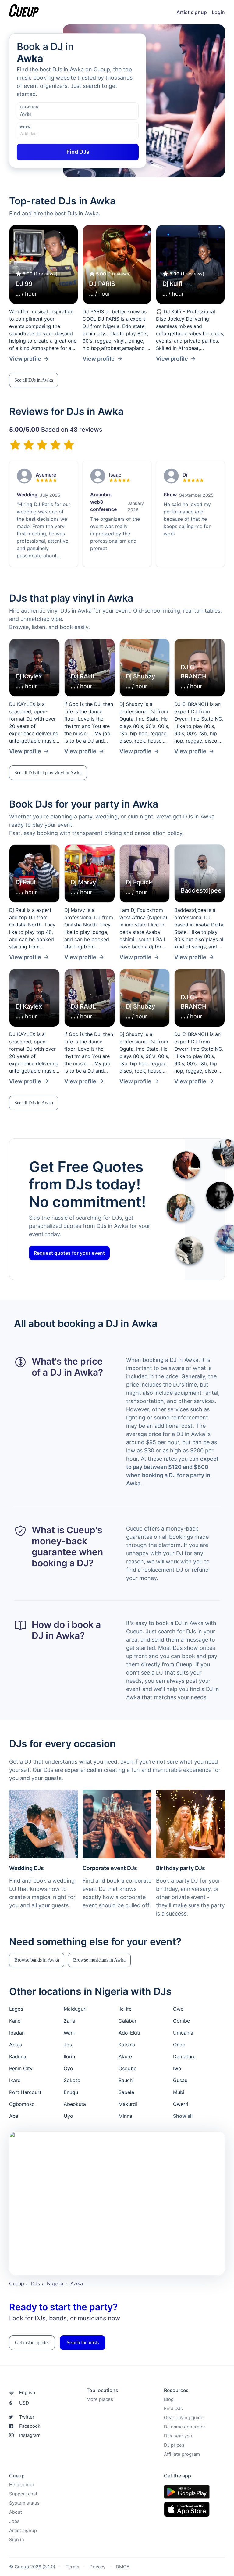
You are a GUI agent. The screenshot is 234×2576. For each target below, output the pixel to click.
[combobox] (50, 114)
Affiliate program (182, 2454)
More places (100, 2399)
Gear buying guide (184, 2418)
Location (29, 107)
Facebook (30, 2426)
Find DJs (173, 2408)
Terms (72, 2567)
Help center (22, 2485)
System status (24, 2503)
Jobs (14, 2521)
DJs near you (178, 2436)
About (16, 2512)
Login (218, 12)
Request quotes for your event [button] (69, 1253)
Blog (169, 2399)
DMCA (123, 2567)
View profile (25, 359)
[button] (34, 380)
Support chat (23, 2494)
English (27, 2393)
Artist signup (192, 12)
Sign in (17, 2540)
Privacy (97, 2567)
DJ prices (174, 2445)
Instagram (30, 2435)
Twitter (27, 2417)
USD (19, 2403)
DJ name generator (185, 2427)
